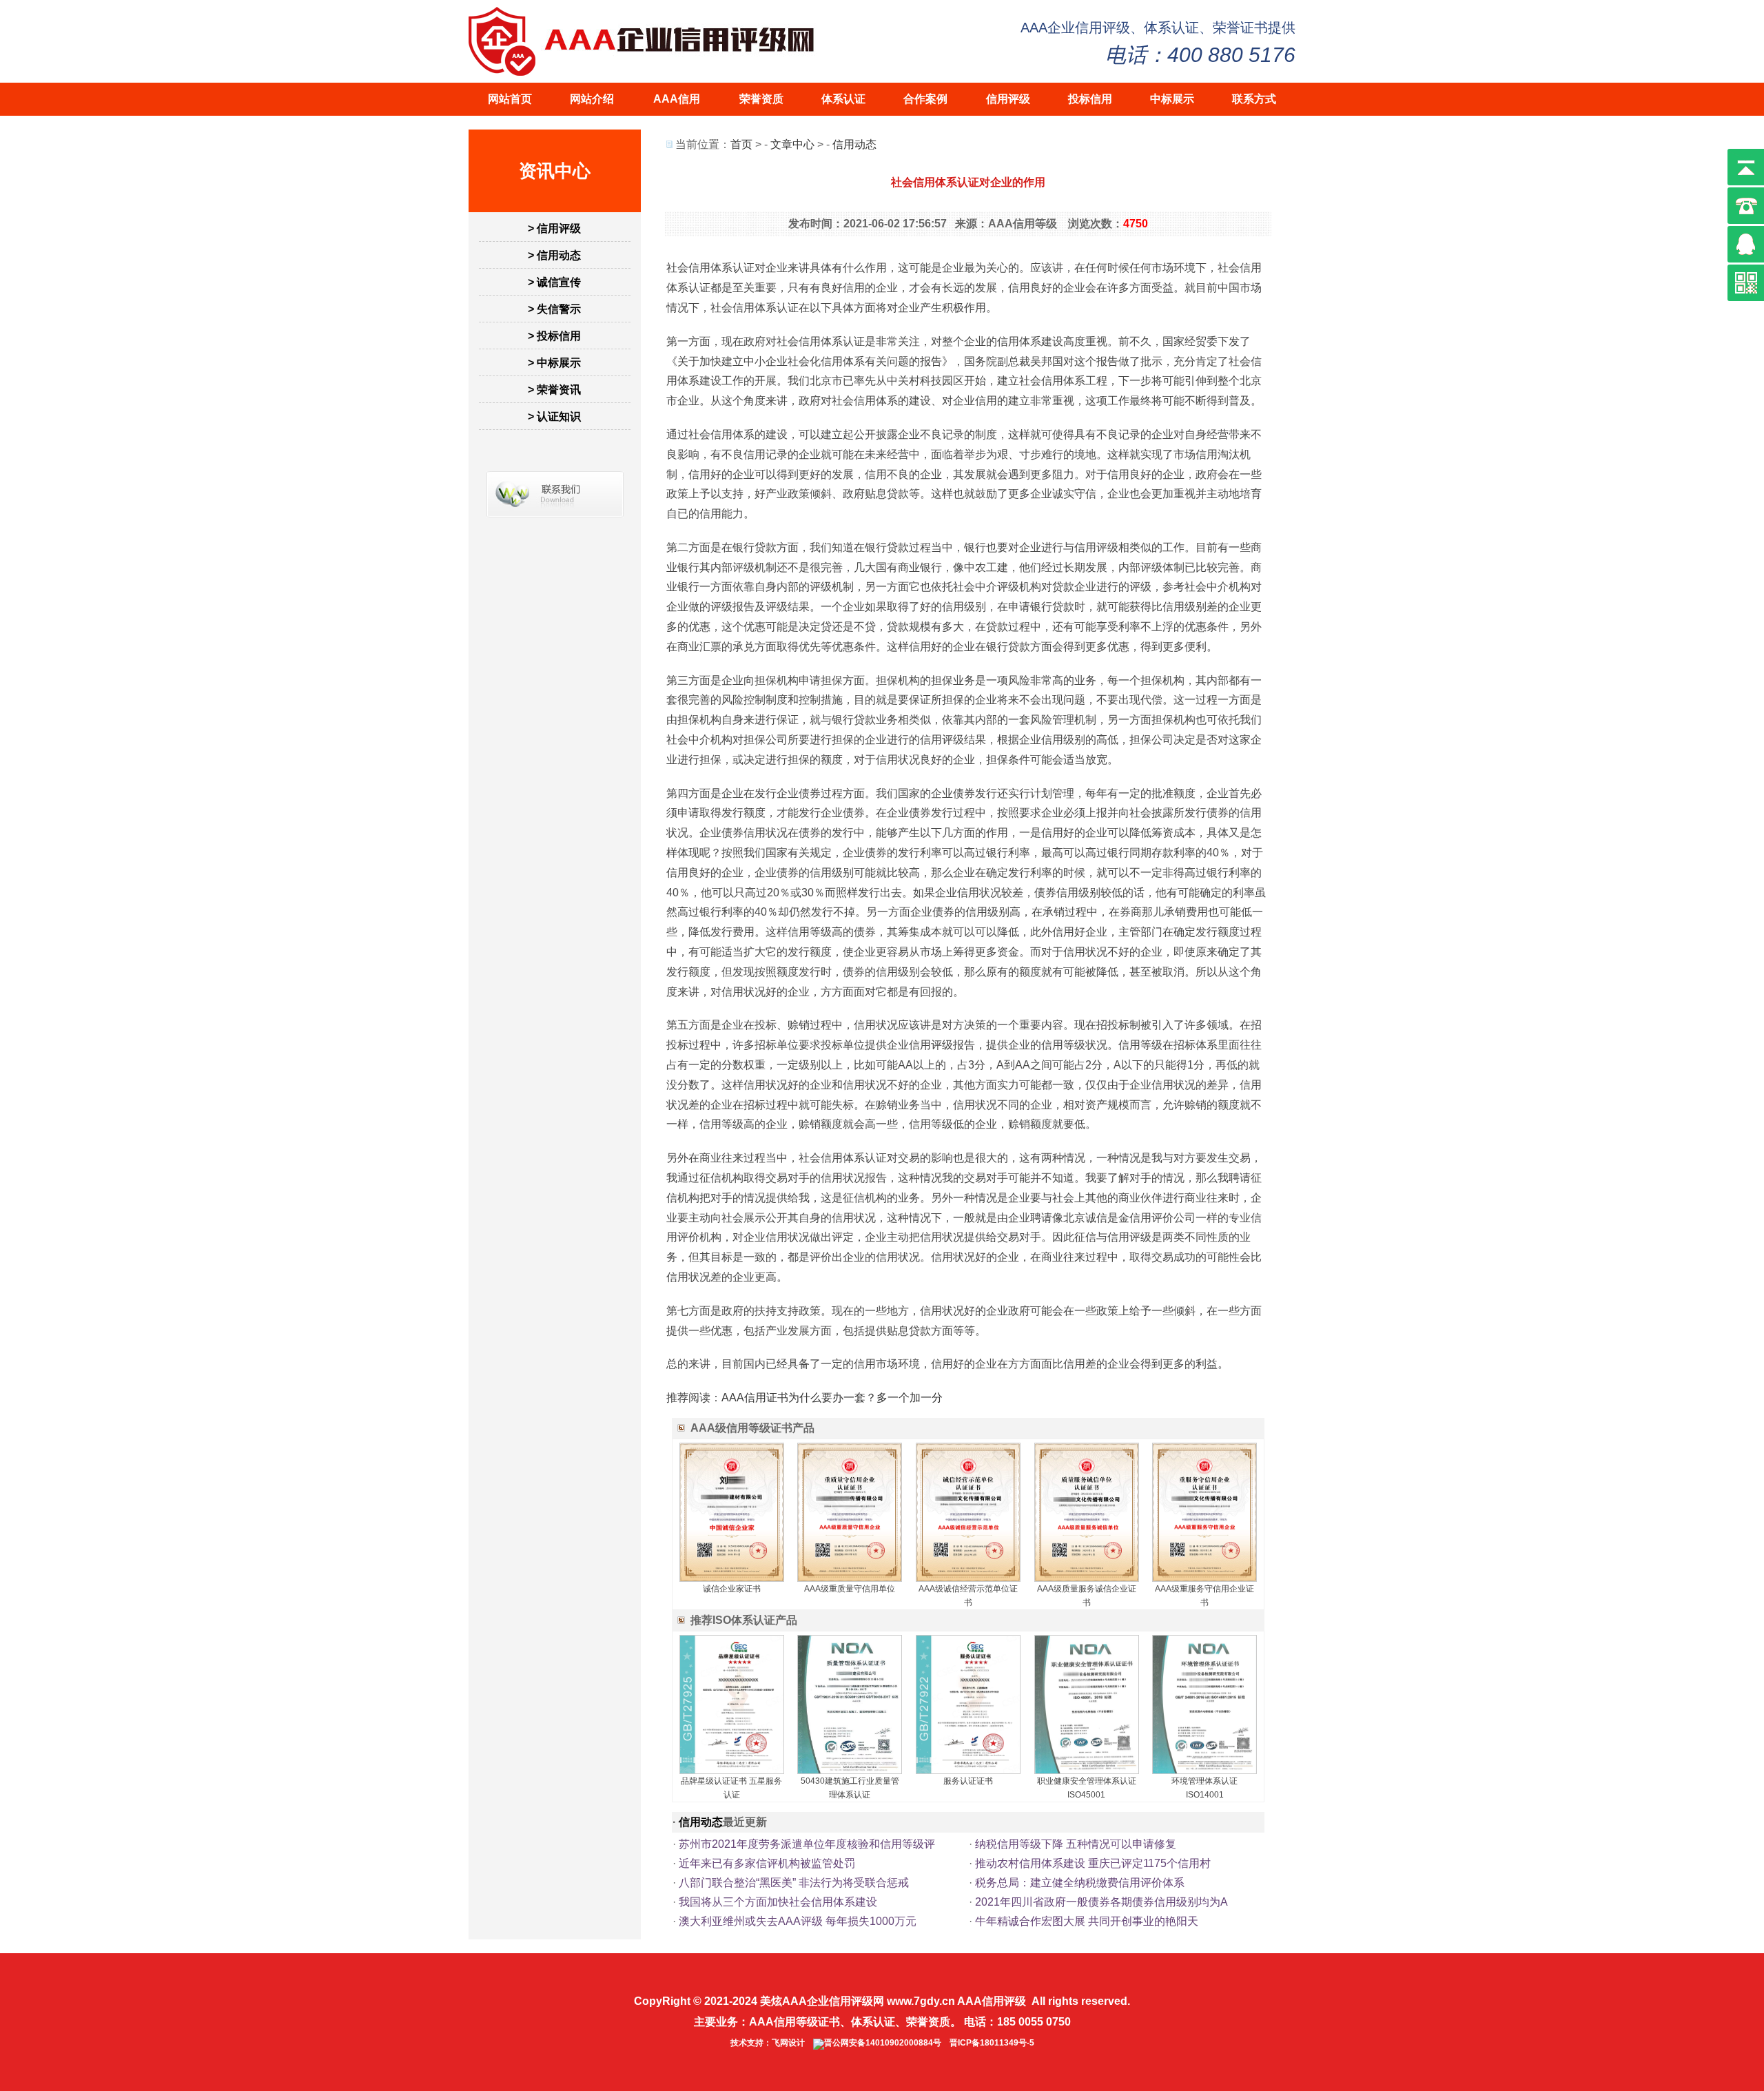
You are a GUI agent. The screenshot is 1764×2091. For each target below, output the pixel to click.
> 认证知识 (554, 416)
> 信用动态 (554, 255)
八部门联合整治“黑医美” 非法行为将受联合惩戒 (794, 1883)
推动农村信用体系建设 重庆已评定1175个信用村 (1093, 1863)
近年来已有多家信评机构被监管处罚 (767, 1863)
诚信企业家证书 (732, 1589)
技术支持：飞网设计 (768, 2043)
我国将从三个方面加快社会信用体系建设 (778, 1902)
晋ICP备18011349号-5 (992, 2043)
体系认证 (843, 99)
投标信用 (1090, 99)
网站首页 (510, 99)
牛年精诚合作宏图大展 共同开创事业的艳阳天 (1087, 1921)
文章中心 (792, 144)
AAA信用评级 (992, 2001)
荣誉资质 (761, 99)
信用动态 (854, 144)
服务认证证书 (968, 1781)
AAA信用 (677, 99)
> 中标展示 (554, 363)
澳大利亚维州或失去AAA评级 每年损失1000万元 (798, 1921)
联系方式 (1254, 99)
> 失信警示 (554, 309)
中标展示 (1172, 99)
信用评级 (1008, 99)
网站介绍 (592, 99)
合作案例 (925, 99)
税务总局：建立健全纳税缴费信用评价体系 (1080, 1883)
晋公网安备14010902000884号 (883, 2043)
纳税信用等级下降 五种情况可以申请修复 (1076, 1844)
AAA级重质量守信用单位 (850, 1589)
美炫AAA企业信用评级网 (822, 2001)
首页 (741, 144)
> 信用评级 (554, 228)
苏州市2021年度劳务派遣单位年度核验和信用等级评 (807, 1844)
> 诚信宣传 (554, 282)
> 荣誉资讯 (554, 390)
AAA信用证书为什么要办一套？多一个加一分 (832, 1398)
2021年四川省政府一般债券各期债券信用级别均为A (1101, 1902)
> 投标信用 (554, 336)
